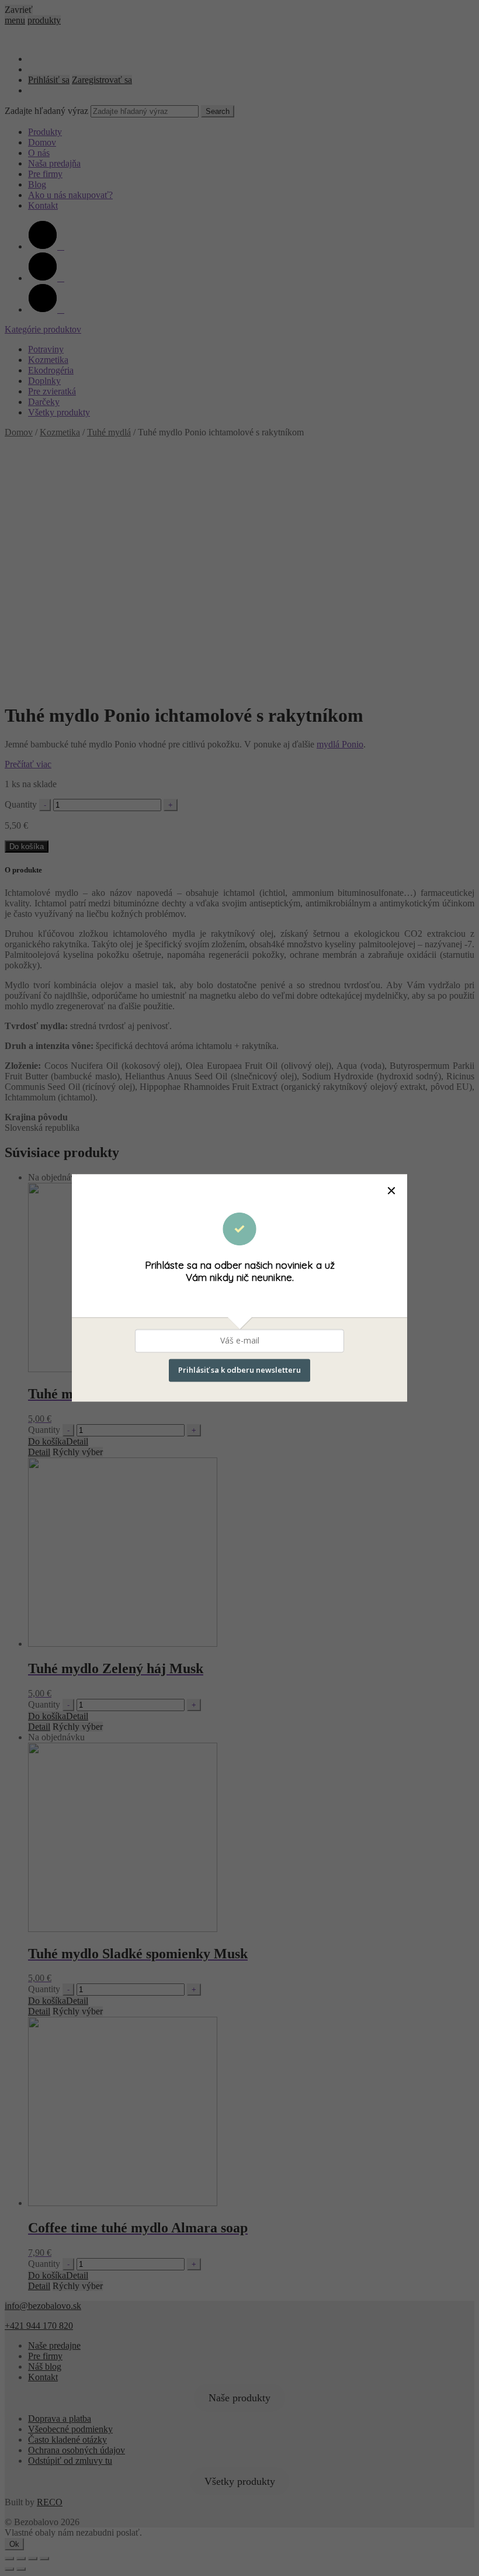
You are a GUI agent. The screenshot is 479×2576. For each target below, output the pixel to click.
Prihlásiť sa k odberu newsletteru (239, 1370)
